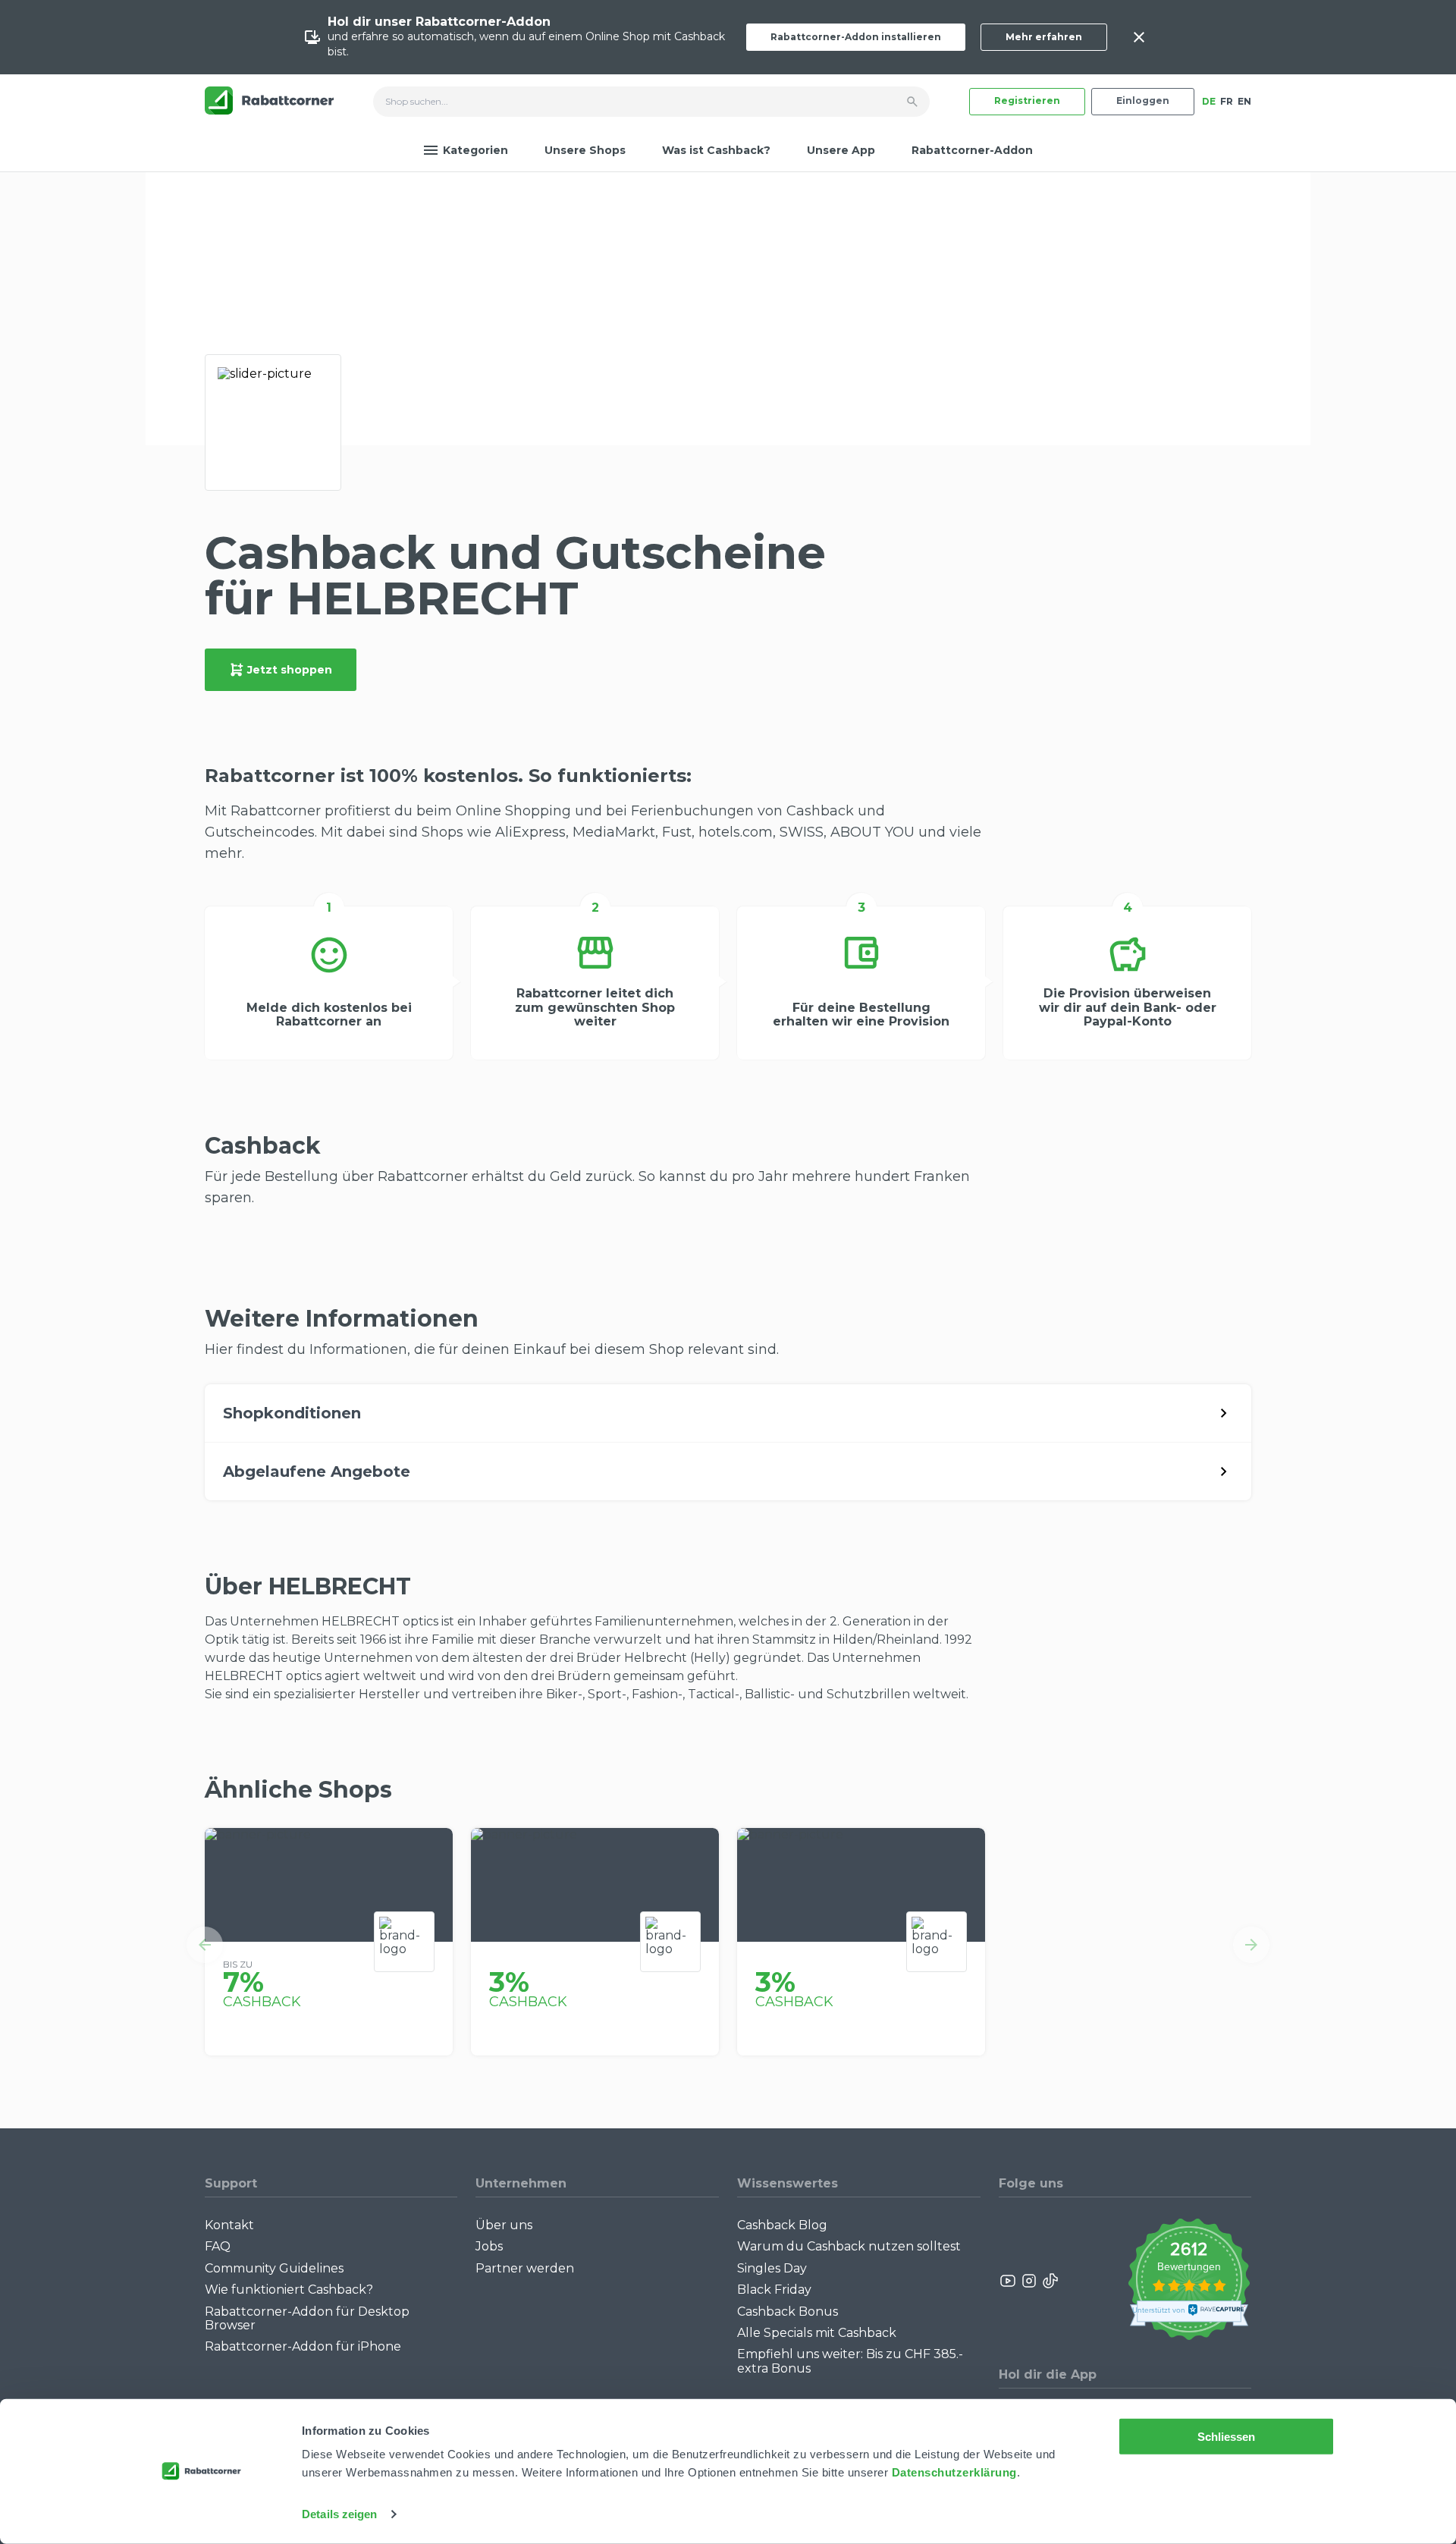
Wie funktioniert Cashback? (289, 2290)
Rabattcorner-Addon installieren (856, 37)
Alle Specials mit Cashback (817, 2333)
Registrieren (1027, 101)
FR (1227, 101)
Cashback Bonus (788, 2312)
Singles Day (772, 2268)
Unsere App (841, 150)
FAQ (218, 2246)
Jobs (489, 2246)
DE (1209, 101)
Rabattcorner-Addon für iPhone (303, 2346)
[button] (205, 1945)
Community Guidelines (274, 2268)
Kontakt (229, 2225)
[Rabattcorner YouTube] (1009, 2281)
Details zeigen (339, 2514)
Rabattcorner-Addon (972, 150)
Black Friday (774, 2290)
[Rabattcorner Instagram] (1029, 2281)
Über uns (504, 2225)
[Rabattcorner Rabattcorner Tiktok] (1050, 2281)
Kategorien (475, 150)
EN (1244, 101)
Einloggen (1143, 101)
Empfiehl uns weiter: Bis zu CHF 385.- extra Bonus (850, 2361)
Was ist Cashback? (716, 150)
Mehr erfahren (1044, 37)
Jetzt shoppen (290, 670)
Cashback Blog (782, 2225)
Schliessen (1227, 2437)
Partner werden (525, 2268)
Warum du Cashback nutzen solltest (849, 2246)
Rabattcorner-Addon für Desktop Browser (307, 2318)
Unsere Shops (585, 150)
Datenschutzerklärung (954, 2472)
